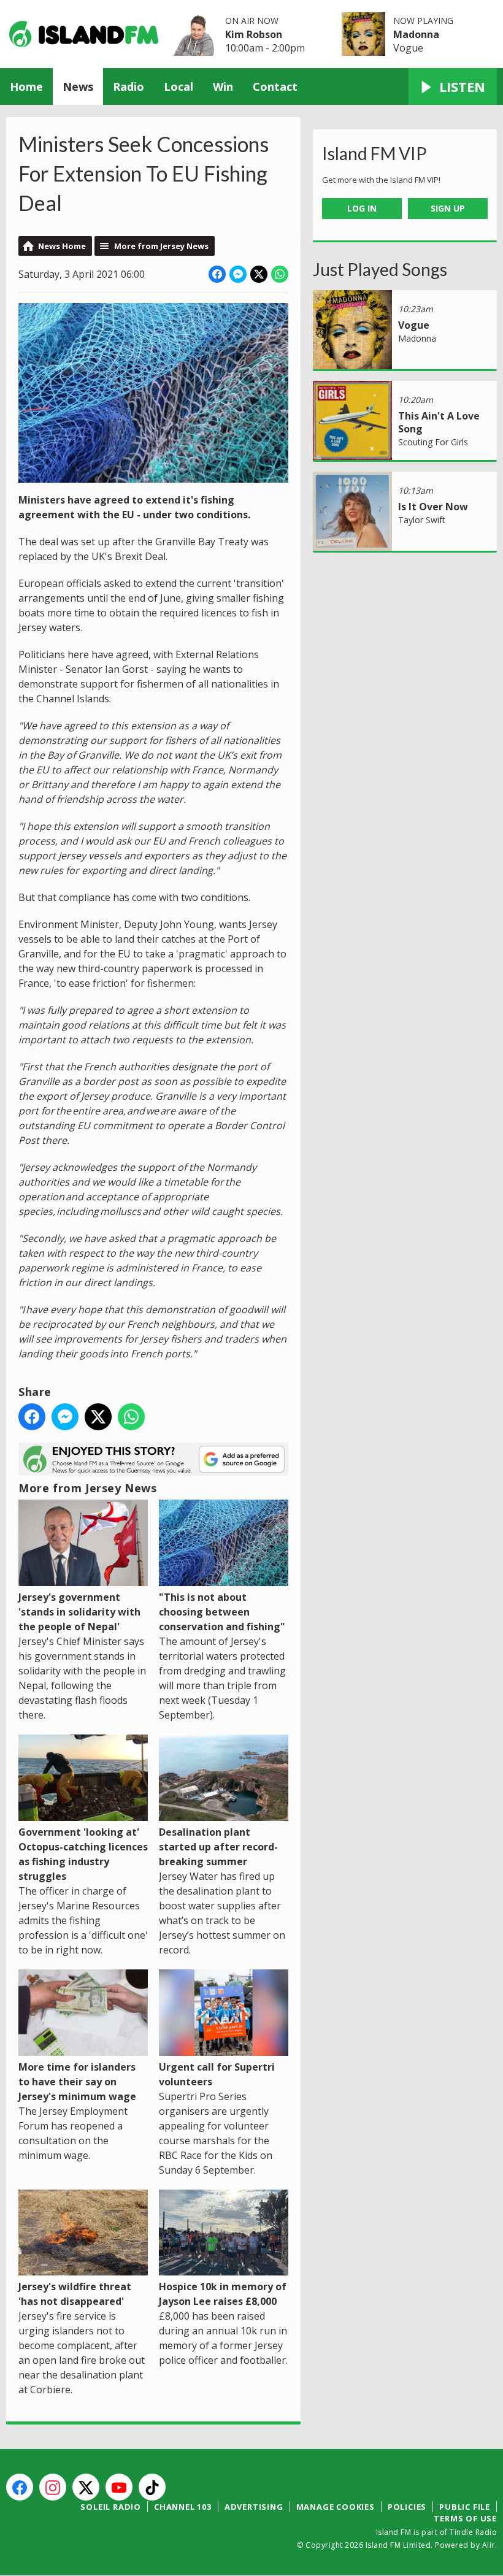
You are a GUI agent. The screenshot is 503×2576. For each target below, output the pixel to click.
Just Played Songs (380, 269)
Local (179, 86)
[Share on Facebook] (217, 274)
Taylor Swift (422, 520)
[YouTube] (119, 2487)
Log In (362, 208)
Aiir (489, 2545)
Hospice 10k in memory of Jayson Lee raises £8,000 (223, 2294)
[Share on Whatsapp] (280, 274)
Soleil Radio (111, 2507)
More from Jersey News (161, 246)
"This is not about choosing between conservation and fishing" (222, 1612)
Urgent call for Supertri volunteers (217, 2074)
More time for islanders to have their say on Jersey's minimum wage (77, 2082)
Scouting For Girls (433, 442)
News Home (62, 246)
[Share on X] (259, 274)
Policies (407, 2507)
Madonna (416, 34)
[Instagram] (53, 2487)
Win (223, 86)
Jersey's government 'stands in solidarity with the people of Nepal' (79, 1612)
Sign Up (448, 208)
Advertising (254, 2507)
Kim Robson (254, 34)
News (78, 86)
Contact (275, 86)
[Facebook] (20, 2487)
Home (26, 86)
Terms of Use (465, 2518)
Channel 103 (183, 2507)
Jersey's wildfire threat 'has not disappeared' (75, 2294)
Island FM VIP (374, 153)
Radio (129, 86)
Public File (465, 2507)
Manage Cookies (336, 2507)
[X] (86, 2487)
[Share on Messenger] (238, 274)
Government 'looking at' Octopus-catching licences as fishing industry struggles (83, 1854)
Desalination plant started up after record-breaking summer (218, 1847)
